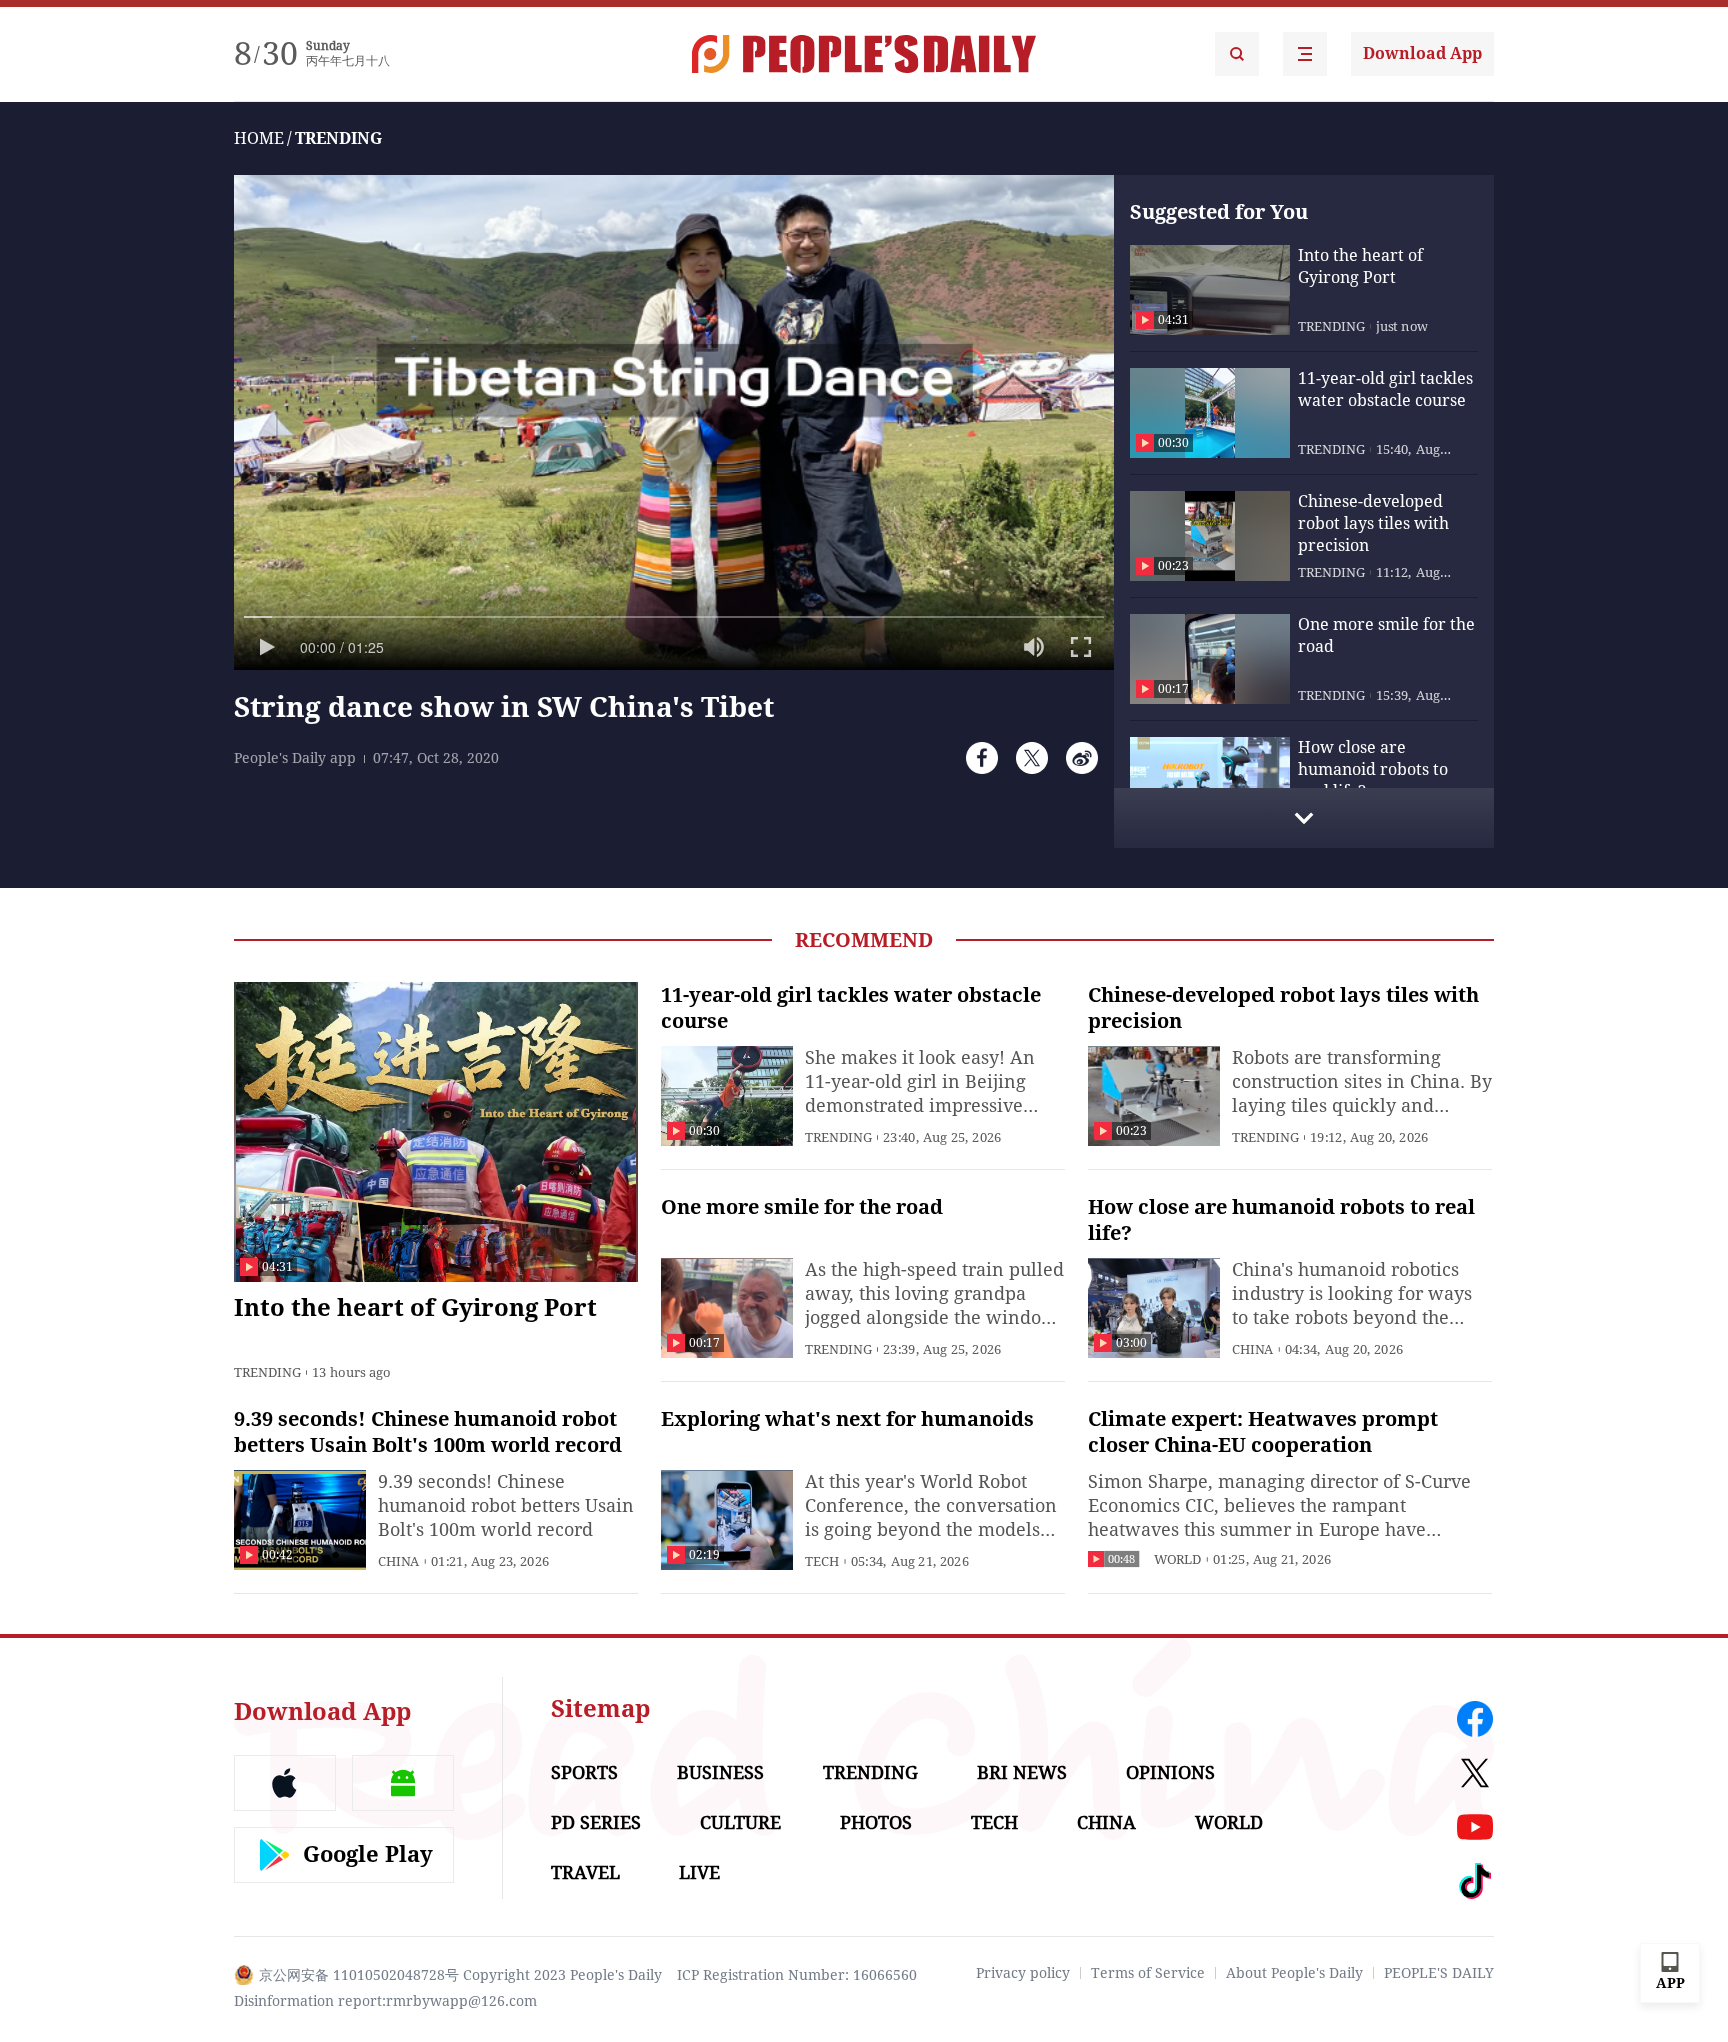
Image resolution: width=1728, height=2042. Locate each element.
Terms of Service (1148, 1973)
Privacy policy (1023, 1973)
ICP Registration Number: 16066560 (797, 1975)
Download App (1422, 53)
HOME (259, 138)
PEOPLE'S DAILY (1439, 1973)
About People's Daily (1294, 1973)
